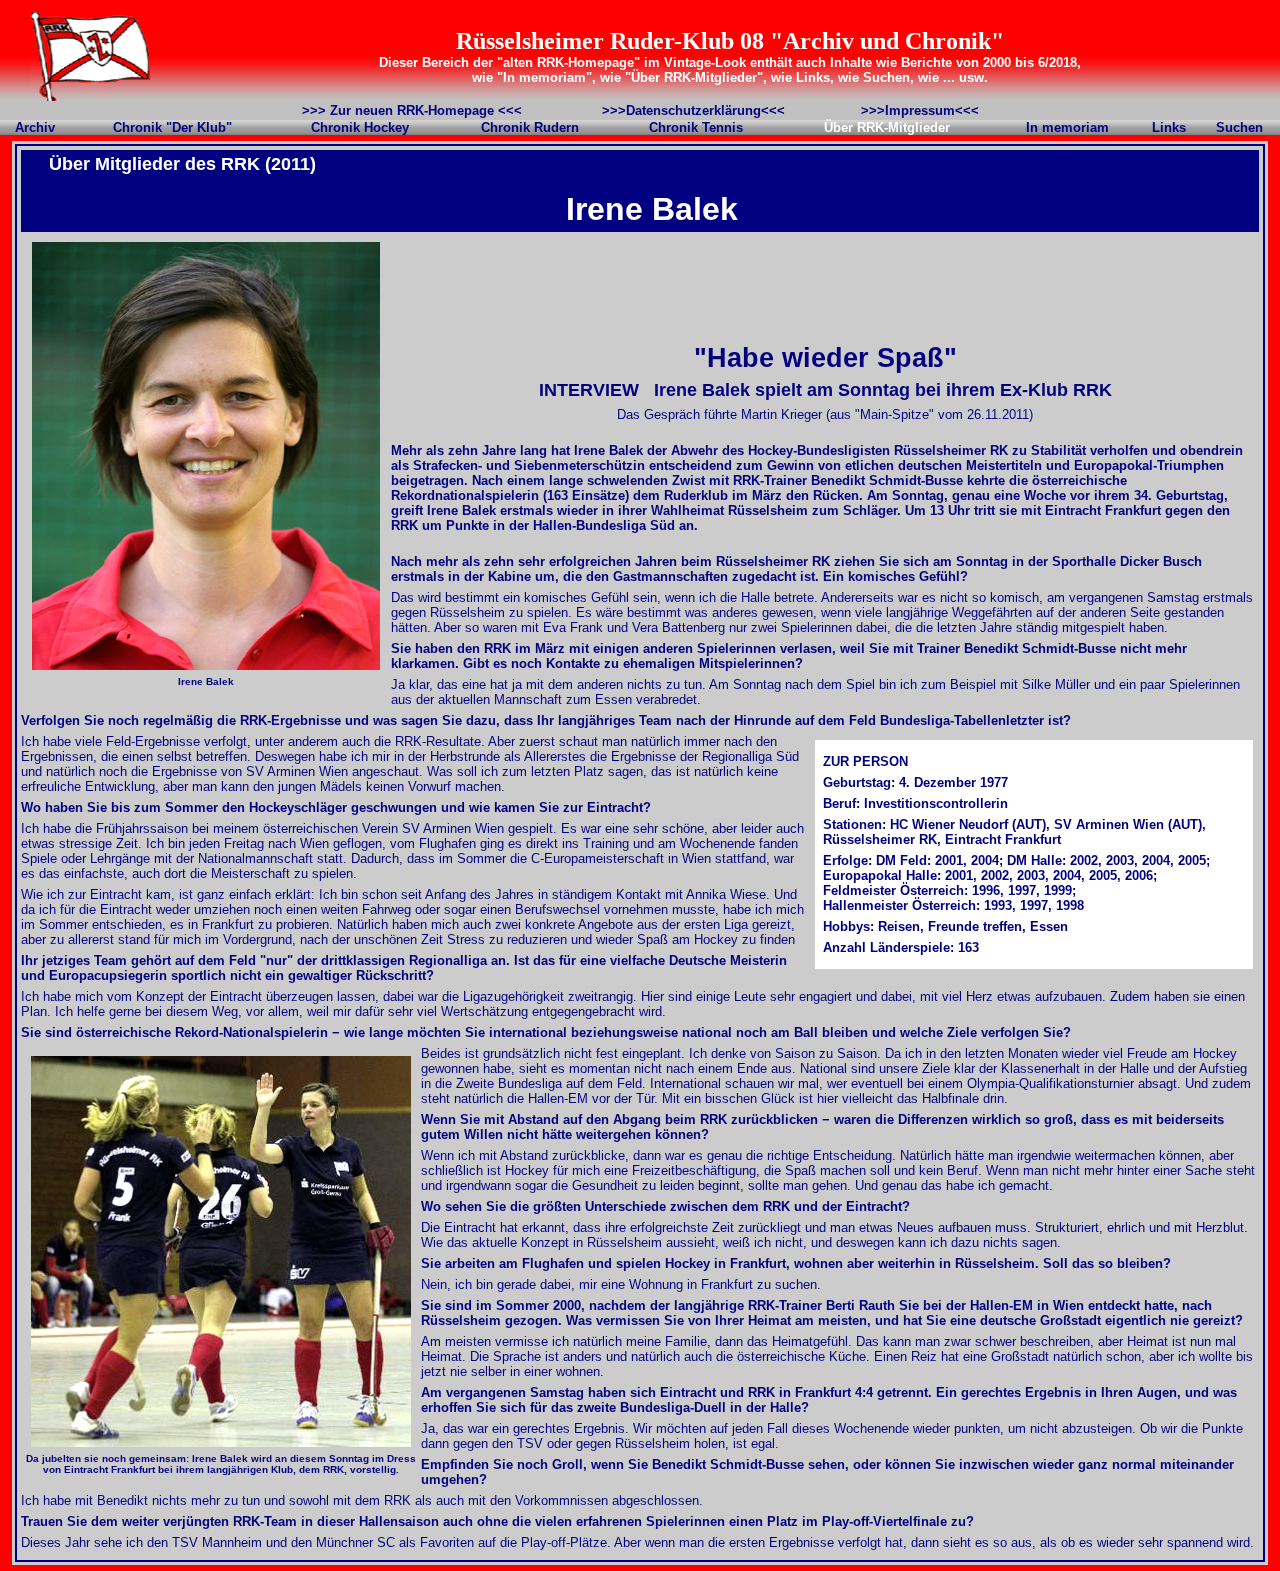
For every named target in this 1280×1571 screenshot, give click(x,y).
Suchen (1239, 127)
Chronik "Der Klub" (172, 127)
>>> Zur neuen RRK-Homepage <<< (412, 110)
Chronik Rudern (530, 127)
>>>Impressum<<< (920, 110)
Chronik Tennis (696, 127)
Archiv (35, 127)
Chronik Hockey (360, 127)
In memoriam (1067, 127)
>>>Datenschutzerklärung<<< (693, 110)
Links (1169, 127)
